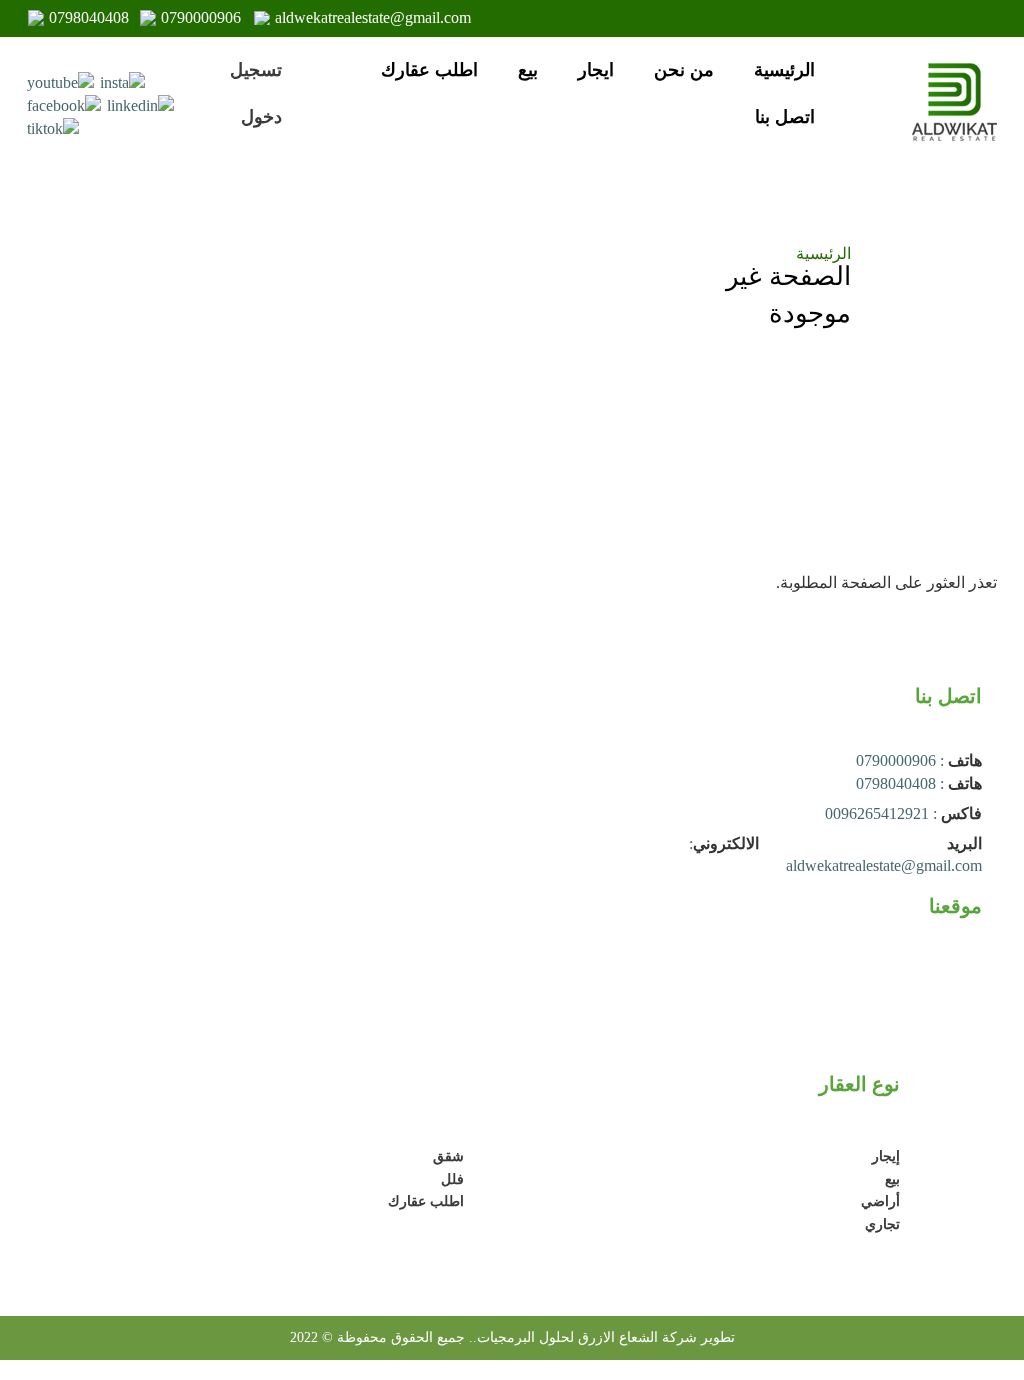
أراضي (880, 1201)
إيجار (886, 1156)
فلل (452, 1179)
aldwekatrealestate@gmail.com (373, 17)
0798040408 (89, 17)
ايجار (596, 70)
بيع (528, 70)
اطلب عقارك (429, 70)
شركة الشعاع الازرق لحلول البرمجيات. (585, 1337)
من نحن (684, 70)
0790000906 (201, 17)
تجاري (882, 1224)
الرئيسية (784, 70)
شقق (448, 1156)
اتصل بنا (785, 117)
